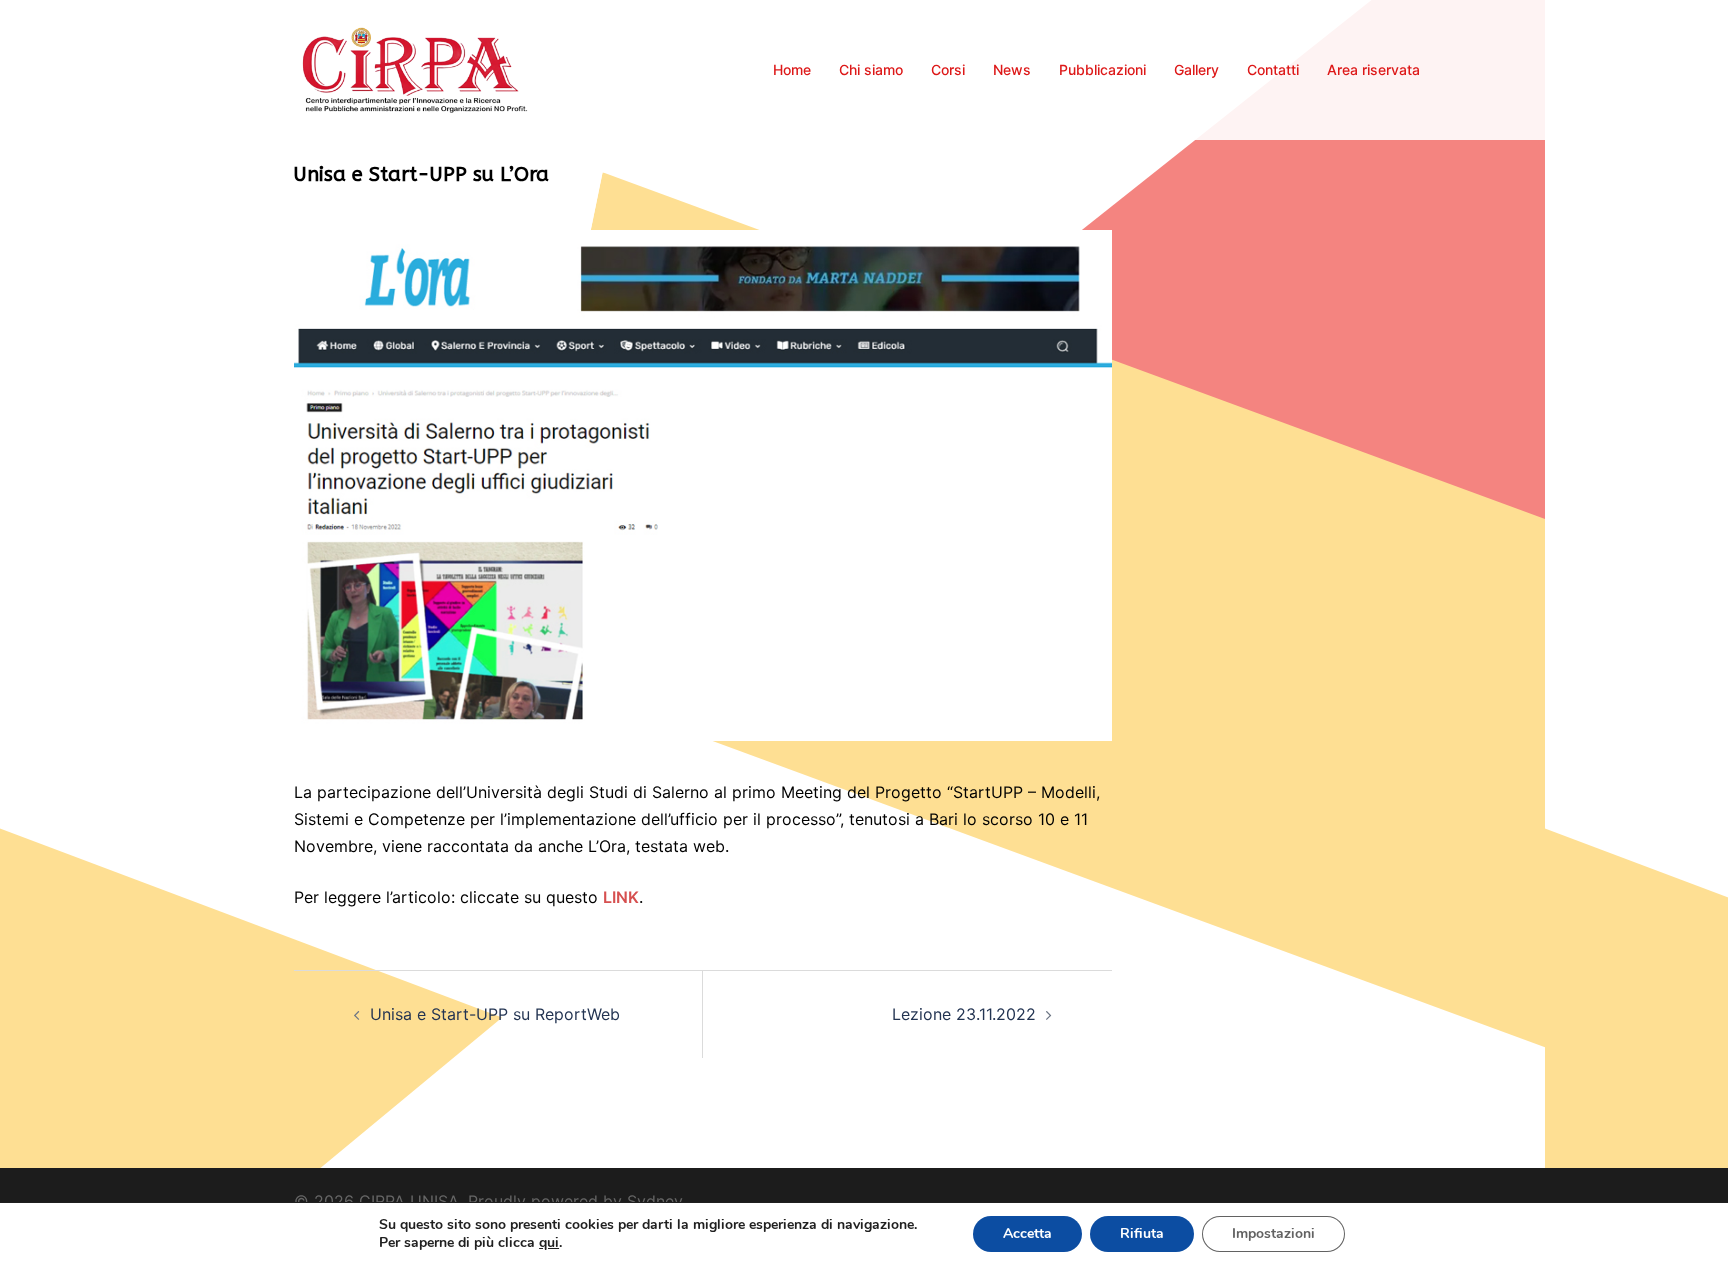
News (1012, 69)
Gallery (1196, 69)
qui (549, 1242)
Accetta (1027, 1233)
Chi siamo (871, 69)
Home (792, 69)
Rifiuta (1142, 1233)
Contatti (1273, 69)
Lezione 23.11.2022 (964, 1014)
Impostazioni (1273, 1233)
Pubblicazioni (1102, 69)
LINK (621, 897)
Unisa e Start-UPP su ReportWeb (495, 1014)
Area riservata (1373, 69)
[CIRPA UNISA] (415, 68)
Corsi (948, 69)
